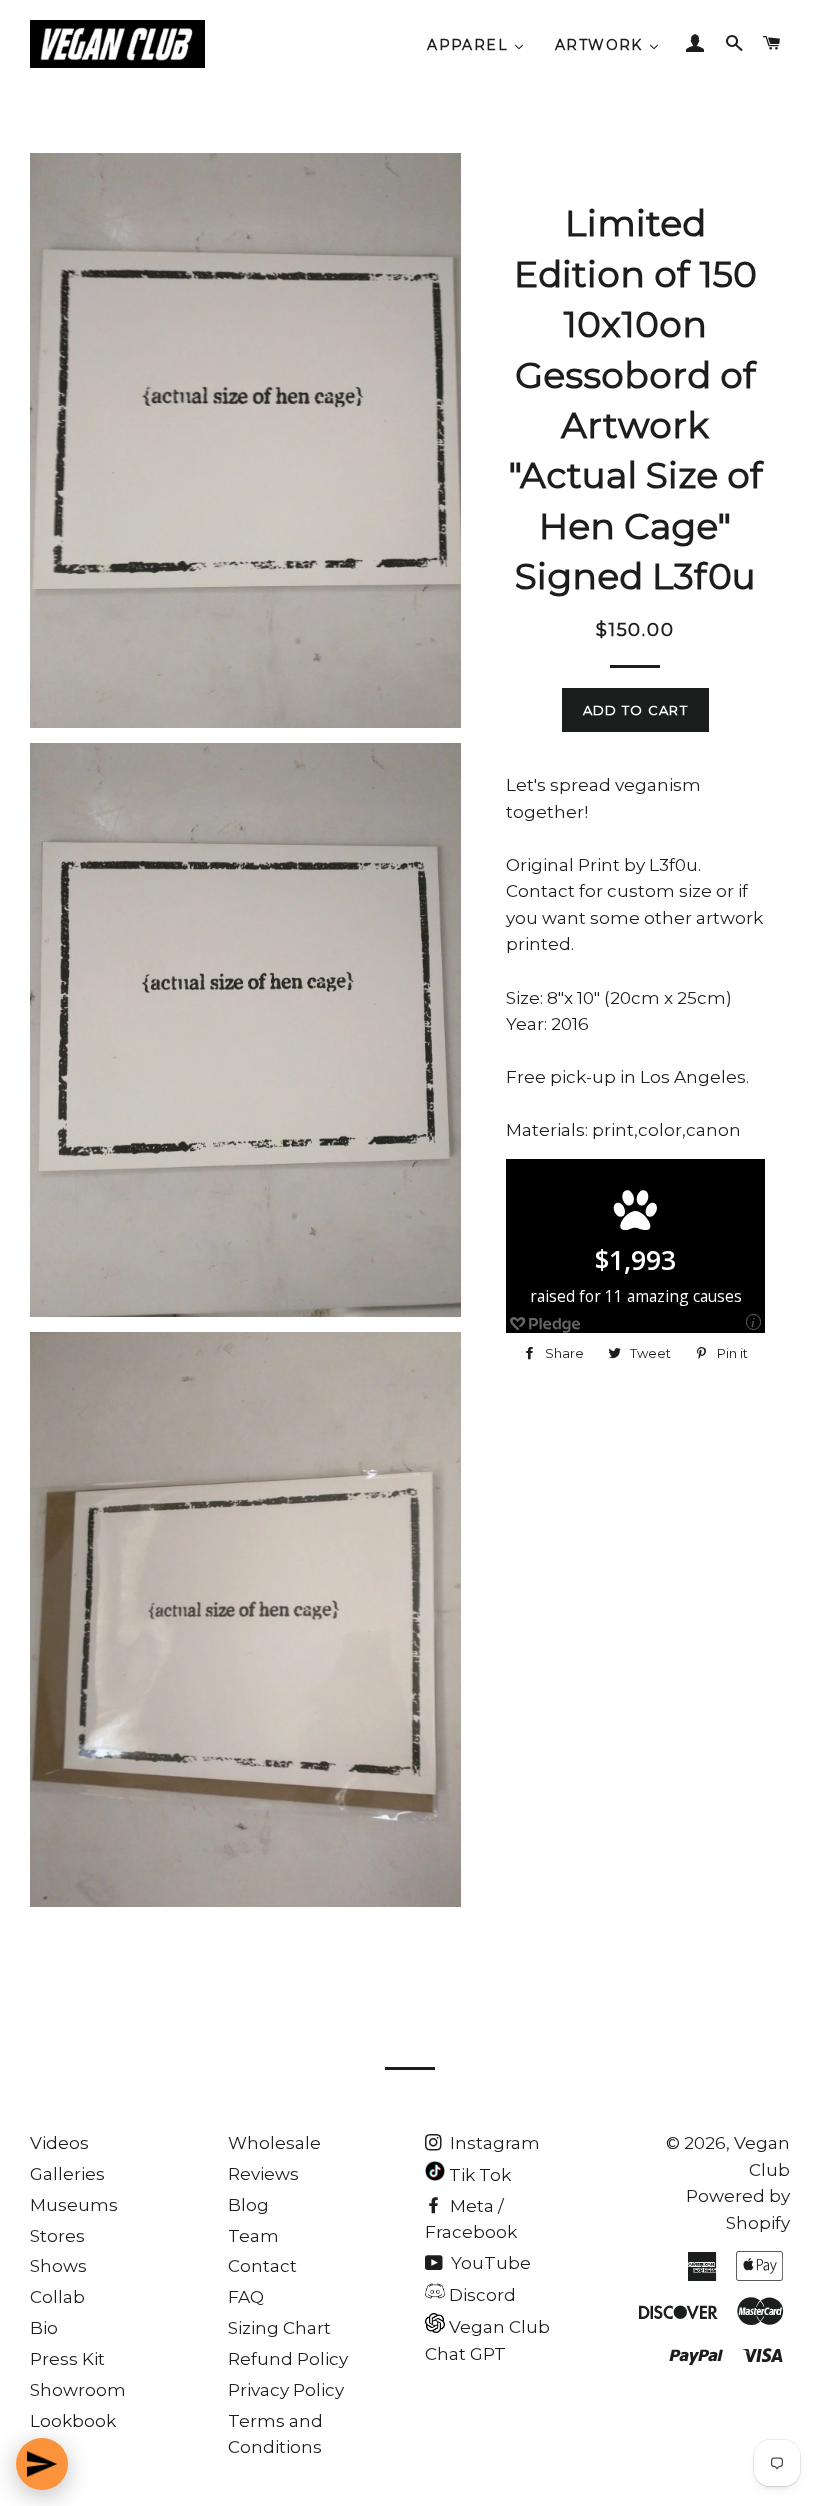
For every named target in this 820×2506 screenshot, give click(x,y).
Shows (58, 2266)
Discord (480, 2295)
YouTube (489, 2263)
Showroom (78, 2390)
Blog (248, 2205)
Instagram (493, 2143)
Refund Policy (288, 2359)
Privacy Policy (286, 2390)
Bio (44, 2328)
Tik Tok (478, 2175)
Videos (59, 2143)
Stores (57, 2236)
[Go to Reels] (42, 2464)
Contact (262, 2266)
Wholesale (274, 2143)
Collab (57, 2297)
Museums (74, 2205)
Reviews (263, 2174)
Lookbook (73, 2421)
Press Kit (67, 2359)
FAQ (246, 2297)
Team (253, 2236)
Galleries (67, 2174)
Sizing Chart (279, 2328)
